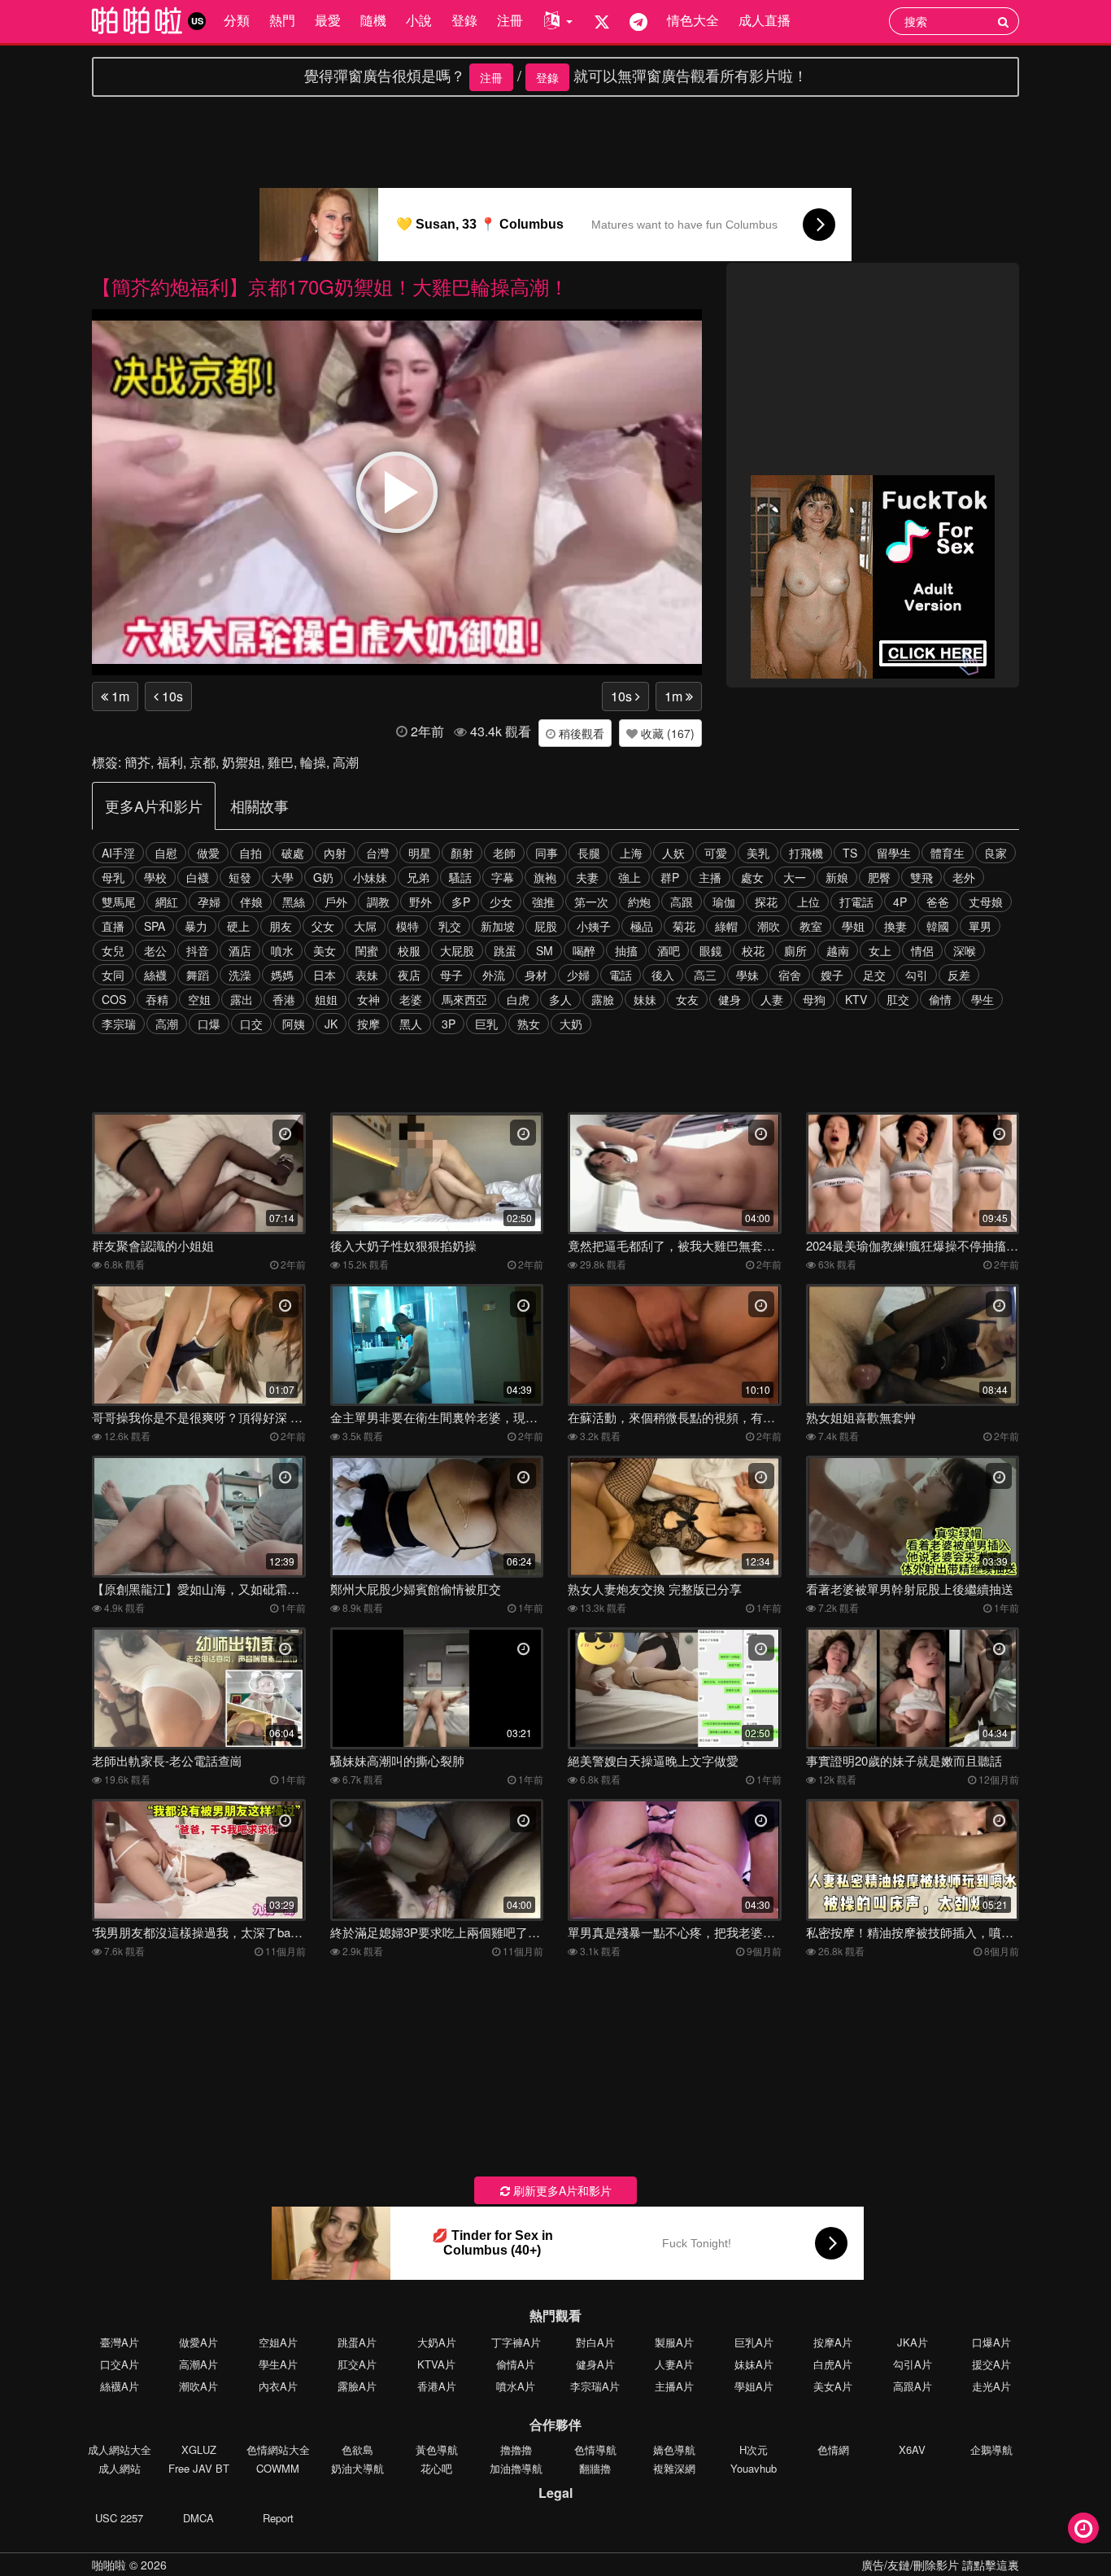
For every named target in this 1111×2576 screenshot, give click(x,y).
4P (900, 902)
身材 (536, 975)
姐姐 (326, 999)
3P (449, 1024)
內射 (335, 853)
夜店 (409, 975)
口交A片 (120, 2364)
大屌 (365, 926)
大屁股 (457, 950)
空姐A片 (278, 2342)
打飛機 (806, 853)
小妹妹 (370, 877)
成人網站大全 (120, 2449)
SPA (155, 926)
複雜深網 (674, 2468)
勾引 (917, 975)
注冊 (510, 20)
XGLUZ (199, 2449)
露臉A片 (357, 2386)
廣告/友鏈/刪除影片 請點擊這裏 (940, 2565)
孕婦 (209, 902)
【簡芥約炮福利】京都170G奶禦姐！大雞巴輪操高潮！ (330, 286)
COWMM (278, 2468)
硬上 (238, 926)
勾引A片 (913, 2364)
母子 (451, 975)
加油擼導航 (516, 2468)
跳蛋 (505, 950)
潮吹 (769, 926)
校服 (409, 950)
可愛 (716, 853)
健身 (730, 999)
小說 (419, 20)
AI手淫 (118, 853)
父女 (323, 926)
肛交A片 (357, 2364)
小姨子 (594, 926)
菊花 (684, 926)
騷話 (460, 877)
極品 (642, 926)
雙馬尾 (119, 902)
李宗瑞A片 (595, 2386)
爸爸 (938, 902)
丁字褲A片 (516, 2342)
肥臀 (879, 877)
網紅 (167, 902)
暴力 (196, 926)
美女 (325, 950)
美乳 (758, 853)
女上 (880, 950)
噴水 (282, 950)
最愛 (328, 20)
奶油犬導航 (357, 2468)
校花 (753, 950)
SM (545, 950)
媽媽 (282, 975)
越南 (838, 950)
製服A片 (674, 2342)
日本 (325, 975)
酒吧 (669, 950)
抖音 (198, 950)
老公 (155, 950)
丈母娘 (986, 902)
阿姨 (294, 1024)
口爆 (209, 1024)
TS (850, 853)
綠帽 (726, 926)
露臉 (603, 999)
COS (114, 999)
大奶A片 (437, 2342)
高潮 (346, 762)
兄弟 (418, 877)
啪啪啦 (109, 2565)
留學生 (894, 853)
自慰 (166, 853)
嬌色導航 (674, 2449)
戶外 (336, 902)
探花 (766, 902)
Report (278, 2518)
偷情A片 (516, 2364)
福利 (170, 762)
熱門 (282, 20)
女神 (368, 999)
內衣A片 (278, 2386)
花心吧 (436, 2468)
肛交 (898, 999)
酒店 (240, 950)
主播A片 (674, 2386)
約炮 (639, 902)
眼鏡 (711, 950)
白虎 (518, 999)
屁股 (546, 926)
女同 (113, 975)
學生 (982, 999)
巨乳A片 (754, 2342)
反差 (959, 975)
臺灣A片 (120, 2342)
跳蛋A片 (357, 2342)
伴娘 (251, 902)
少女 (501, 902)
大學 (282, 877)
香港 (284, 999)
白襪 (198, 877)
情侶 (922, 950)
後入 (663, 975)
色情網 (833, 2449)
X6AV (912, 2449)
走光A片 (991, 2386)
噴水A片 (516, 2386)
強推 (543, 902)
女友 (687, 999)
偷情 (940, 999)
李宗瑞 (119, 1024)
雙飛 (921, 877)
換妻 (895, 926)
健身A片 (595, 2364)
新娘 (837, 877)
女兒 (113, 950)
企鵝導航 (991, 2449)
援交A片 (991, 2364)
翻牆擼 (595, 2468)
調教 (378, 902)
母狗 (814, 999)
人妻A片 (674, 2364)
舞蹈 (198, 975)
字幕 (503, 877)
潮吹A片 (198, 2386)
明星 (420, 853)
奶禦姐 (242, 762)
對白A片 (595, 2342)
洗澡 (240, 975)
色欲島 (357, 2449)
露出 (242, 999)
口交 (251, 1024)
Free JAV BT (199, 2468)
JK (331, 1024)
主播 (710, 877)
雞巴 (281, 762)
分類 (237, 20)
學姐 (853, 926)
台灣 (377, 853)
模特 (407, 926)
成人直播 (765, 20)
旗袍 (545, 877)
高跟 (682, 902)
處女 (752, 877)
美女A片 (833, 2386)
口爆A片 (991, 2342)
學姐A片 (754, 2386)
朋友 (281, 926)
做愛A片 (198, 2342)
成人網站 (120, 2468)
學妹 (747, 975)
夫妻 (587, 877)
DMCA (198, 2518)
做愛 (208, 853)
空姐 (199, 999)
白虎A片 (833, 2364)
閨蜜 (367, 950)
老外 (964, 877)
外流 (494, 975)
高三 (705, 975)
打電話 (856, 902)
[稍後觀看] (1083, 2528)
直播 (113, 926)
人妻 (772, 999)
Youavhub (754, 2468)
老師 (504, 853)
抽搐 (626, 950)
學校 (155, 877)
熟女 (529, 1024)
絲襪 (155, 975)
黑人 (411, 1024)
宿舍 (790, 975)
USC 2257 (119, 2518)
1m (119, 696)
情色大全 (693, 20)
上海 (631, 853)
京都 (203, 762)
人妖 (673, 853)
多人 (560, 999)
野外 (420, 902)
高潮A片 (198, 2364)
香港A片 (437, 2386)
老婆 (411, 999)
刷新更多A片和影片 (561, 2190)
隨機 (373, 20)
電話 (621, 975)
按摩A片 (833, 2342)
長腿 (589, 853)
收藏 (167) (666, 733)
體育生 (948, 853)
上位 (808, 902)
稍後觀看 (580, 733)
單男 (980, 926)
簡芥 (137, 762)
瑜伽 (724, 902)
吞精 (157, 999)
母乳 (113, 877)
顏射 (462, 853)
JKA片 (913, 2342)
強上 (630, 877)
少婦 (578, 975)
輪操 (313, 762)
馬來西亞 (464, 999)
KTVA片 (436, 2364)
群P (670, 877)
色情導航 (595, 2449)
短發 (240, 877)
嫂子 (832, 975)
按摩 (368, 1024)
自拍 (251, 853)
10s (171, 696)
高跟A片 (913, 2386)
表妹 (367, 975)
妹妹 (645, 999)
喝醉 (584, 950)
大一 (795, 877)
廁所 (795, 950)
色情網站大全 (278, 2449)
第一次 (591, 902)
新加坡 (498, 926)
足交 (874, 975)
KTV (856, 999)
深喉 (965, 950)
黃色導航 (437, 2449)
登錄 (464, 20)
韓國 (938, 926)
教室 (811, 926)
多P (461, 902)
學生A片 (278, 2364)
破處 (293, 853)
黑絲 (294, 902)
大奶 (571, 1024)
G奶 (323, 877)
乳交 (450, 926)
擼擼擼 (516, 2449)
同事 (547, 853)
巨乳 (486, 1024)
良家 (996, 853)
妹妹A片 (754, 2364)
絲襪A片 (120, 2386)
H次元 (754, 2449)
